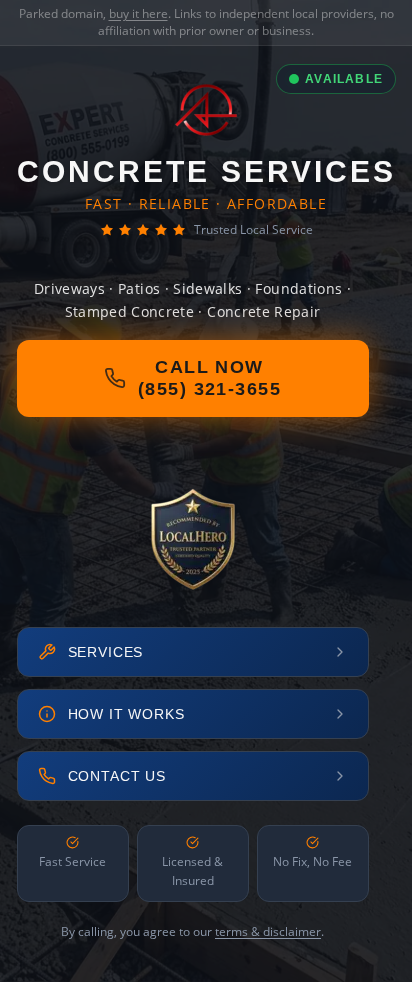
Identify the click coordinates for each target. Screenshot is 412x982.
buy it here (138, 13)
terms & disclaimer (268, 931)
